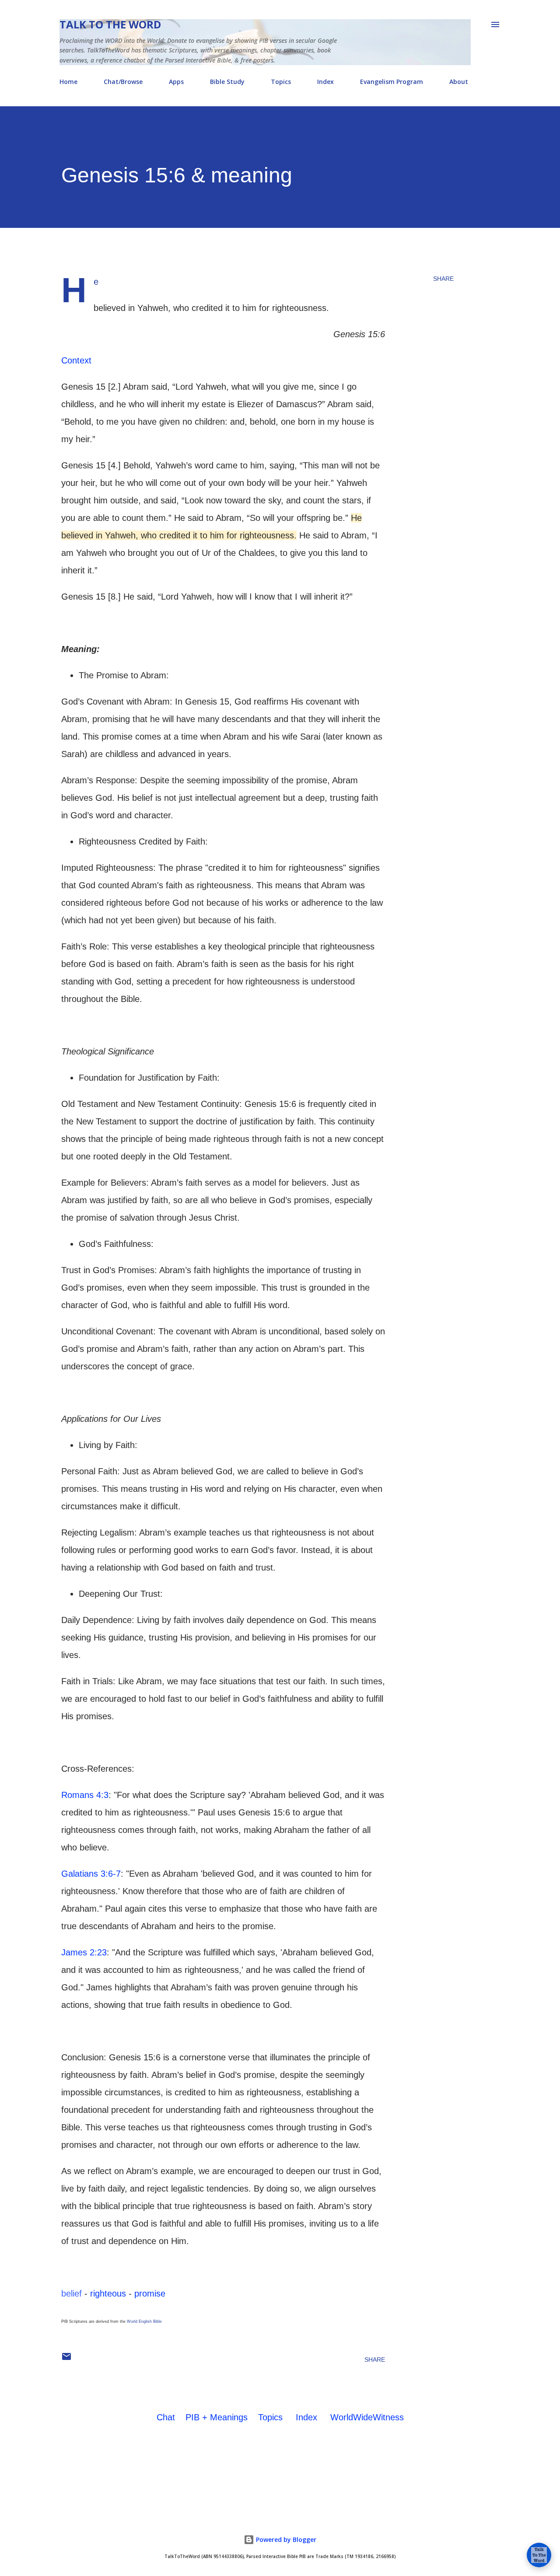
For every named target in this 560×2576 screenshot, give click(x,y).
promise (150, 2293)
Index (325, 82)
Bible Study (227, 82)
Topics (281, 82)
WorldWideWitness (367, 2417)
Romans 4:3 (85, 1795)
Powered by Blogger (285, 2539)
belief (72, 2293)
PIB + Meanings (217, 2417)
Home (68, 82)
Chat (166, 2417)
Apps (176, 82)
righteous (108, 2293)
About (459, 82)
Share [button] (443, 279)
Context (76, 360)
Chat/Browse (123, 82)
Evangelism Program (392, 82)
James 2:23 (84, 1952)
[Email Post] (66, 2360)
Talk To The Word (110, 24)
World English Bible (144, 2321)
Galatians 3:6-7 (91, 1874)
